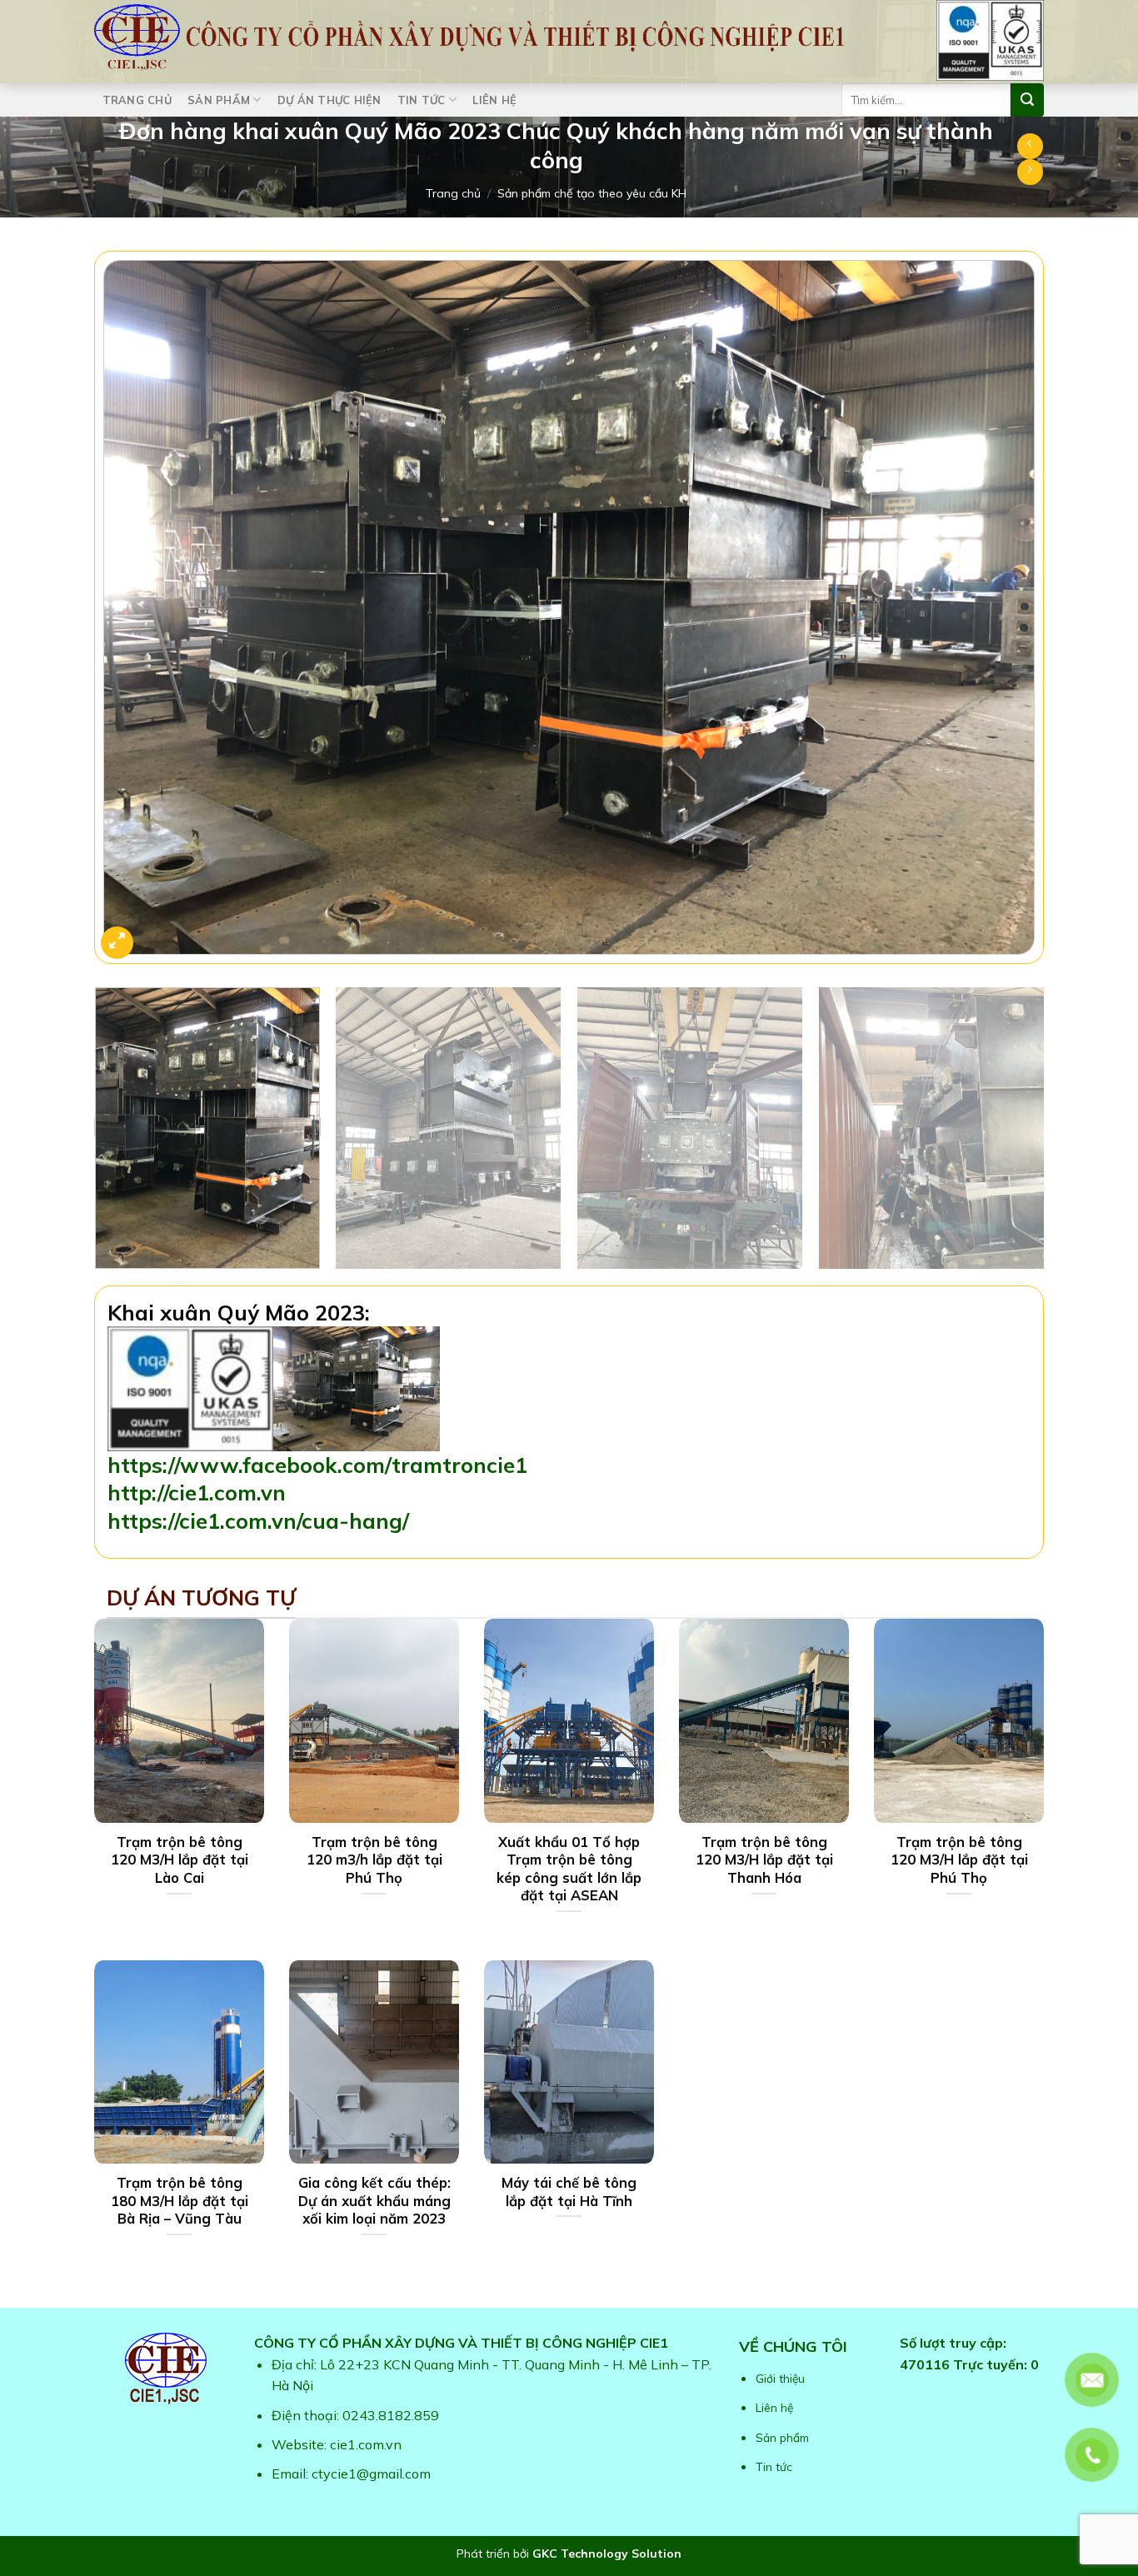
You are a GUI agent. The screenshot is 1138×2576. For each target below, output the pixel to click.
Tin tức (422, 100)
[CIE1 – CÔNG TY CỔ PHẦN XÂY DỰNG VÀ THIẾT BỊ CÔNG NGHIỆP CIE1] (469, 37)
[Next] (1004, 611)
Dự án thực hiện (329, 100)
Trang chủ (137, 100)
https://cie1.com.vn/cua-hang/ (258, 1520)
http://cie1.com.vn (197, 1492)
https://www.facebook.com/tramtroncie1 (317, 1465)
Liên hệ (494, 100)
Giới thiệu (780, 2378)
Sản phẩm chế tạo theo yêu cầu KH (592, 193)
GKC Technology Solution (607, 2554)
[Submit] (1027, 100)
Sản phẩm (219, 100)
